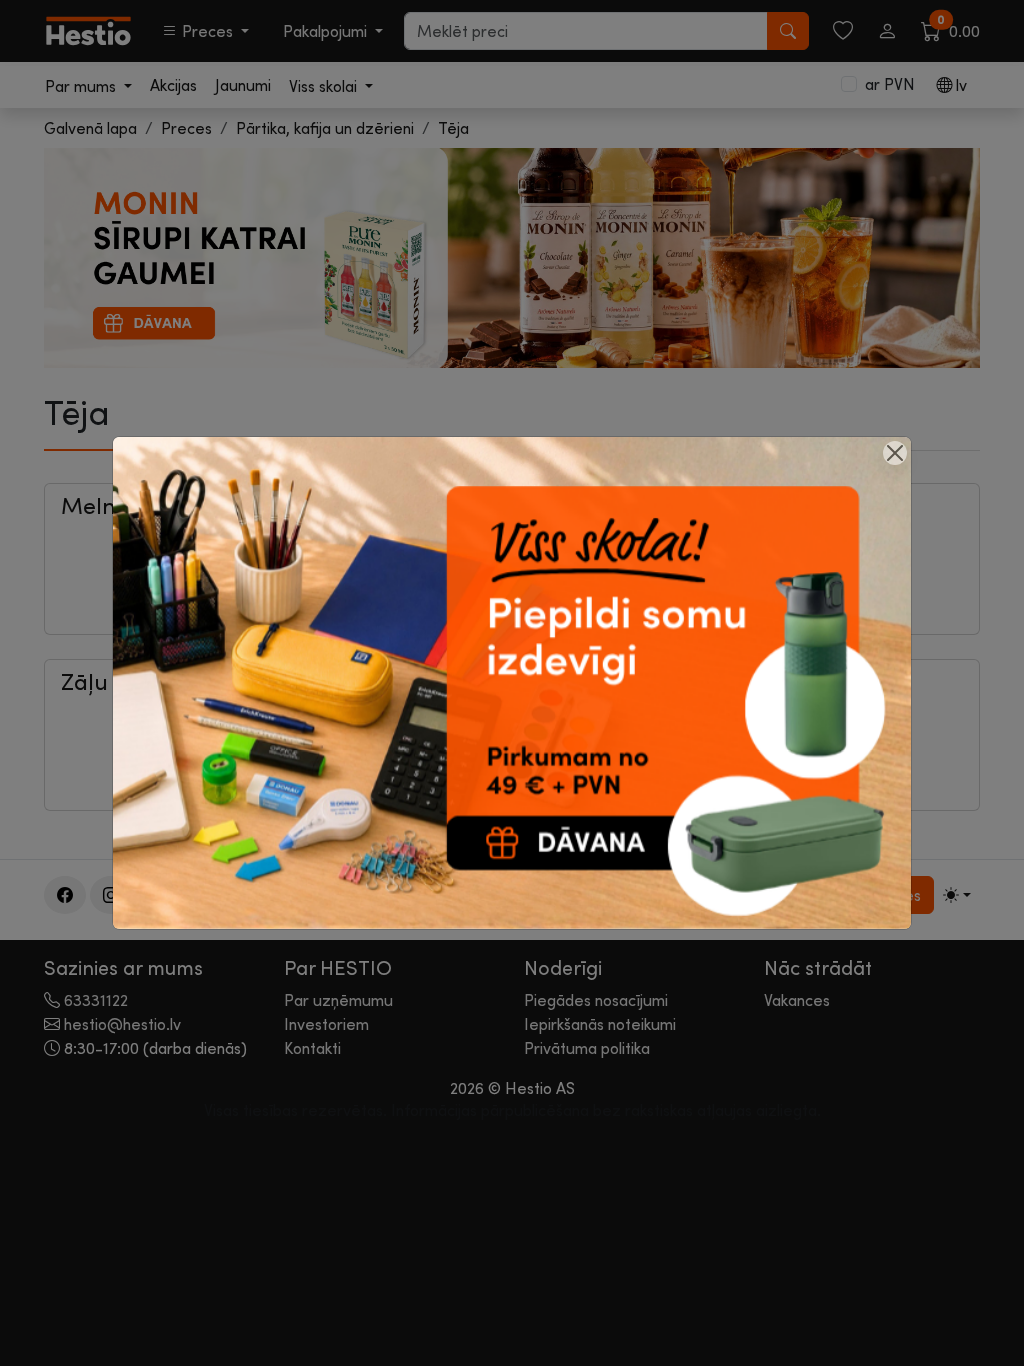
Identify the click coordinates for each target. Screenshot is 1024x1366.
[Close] (895, 453)
